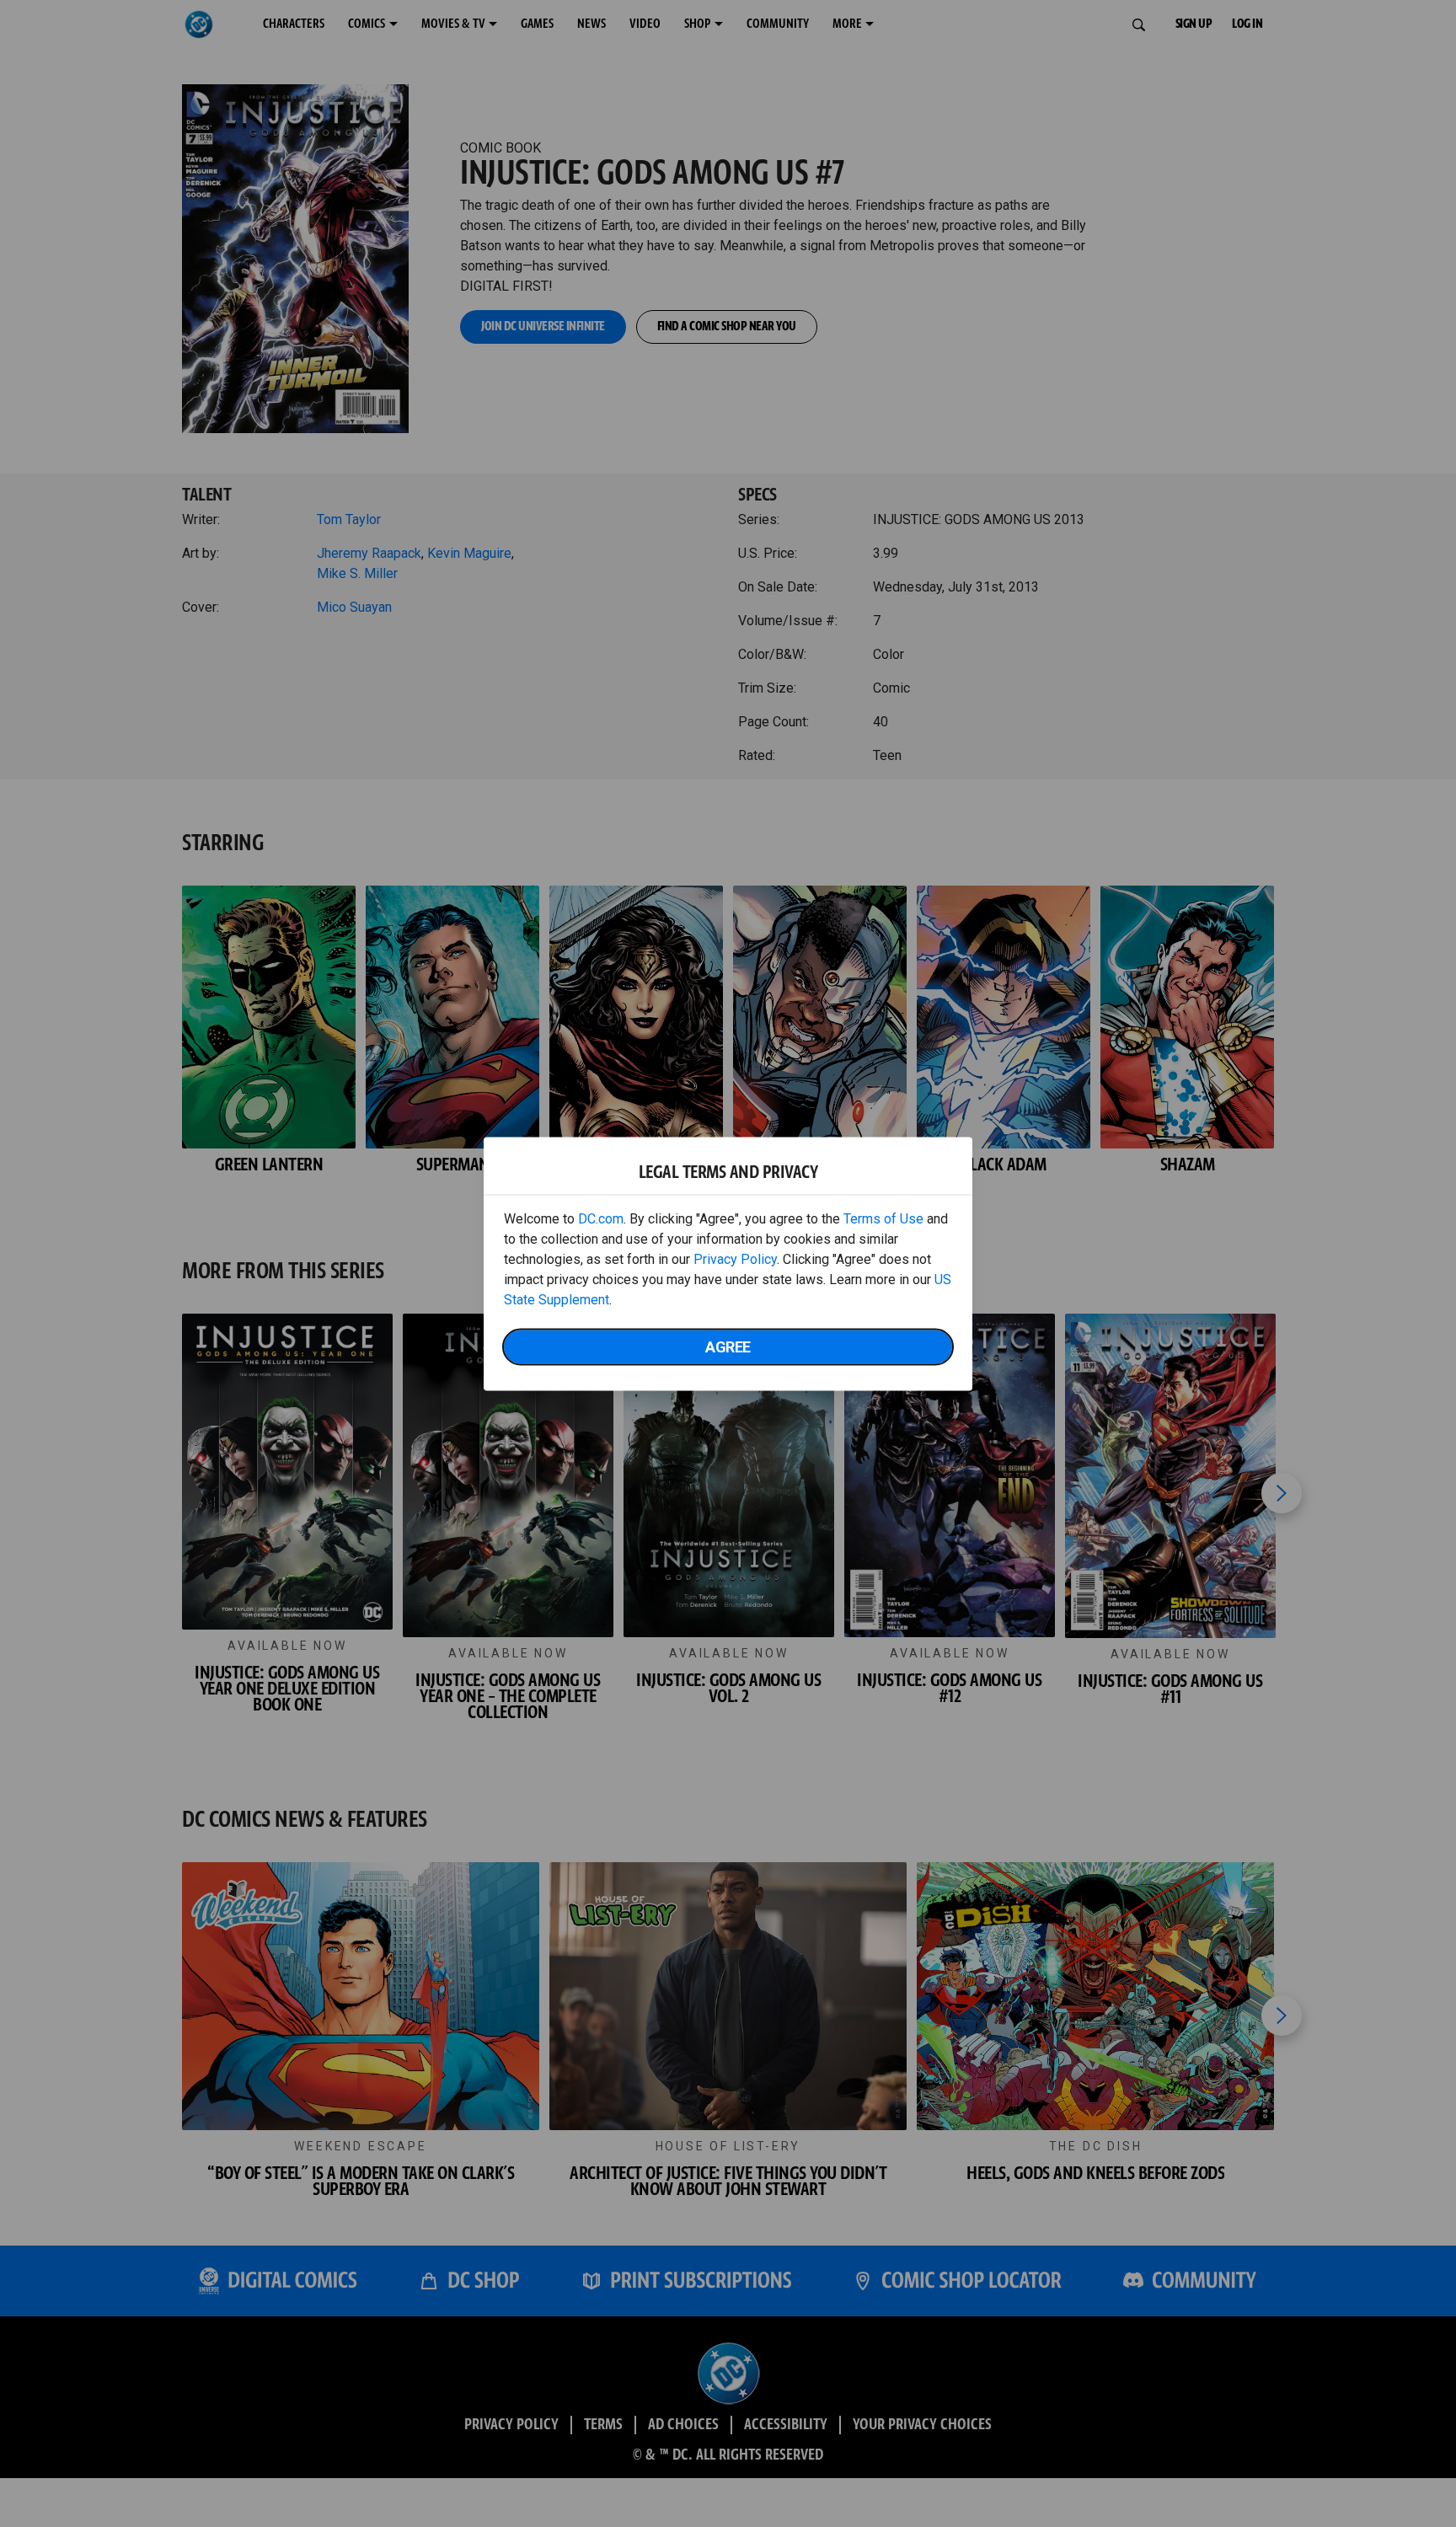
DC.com (601, 1218)
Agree (728, 1346)
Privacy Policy (735, 1258)
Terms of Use (883, 1218)
